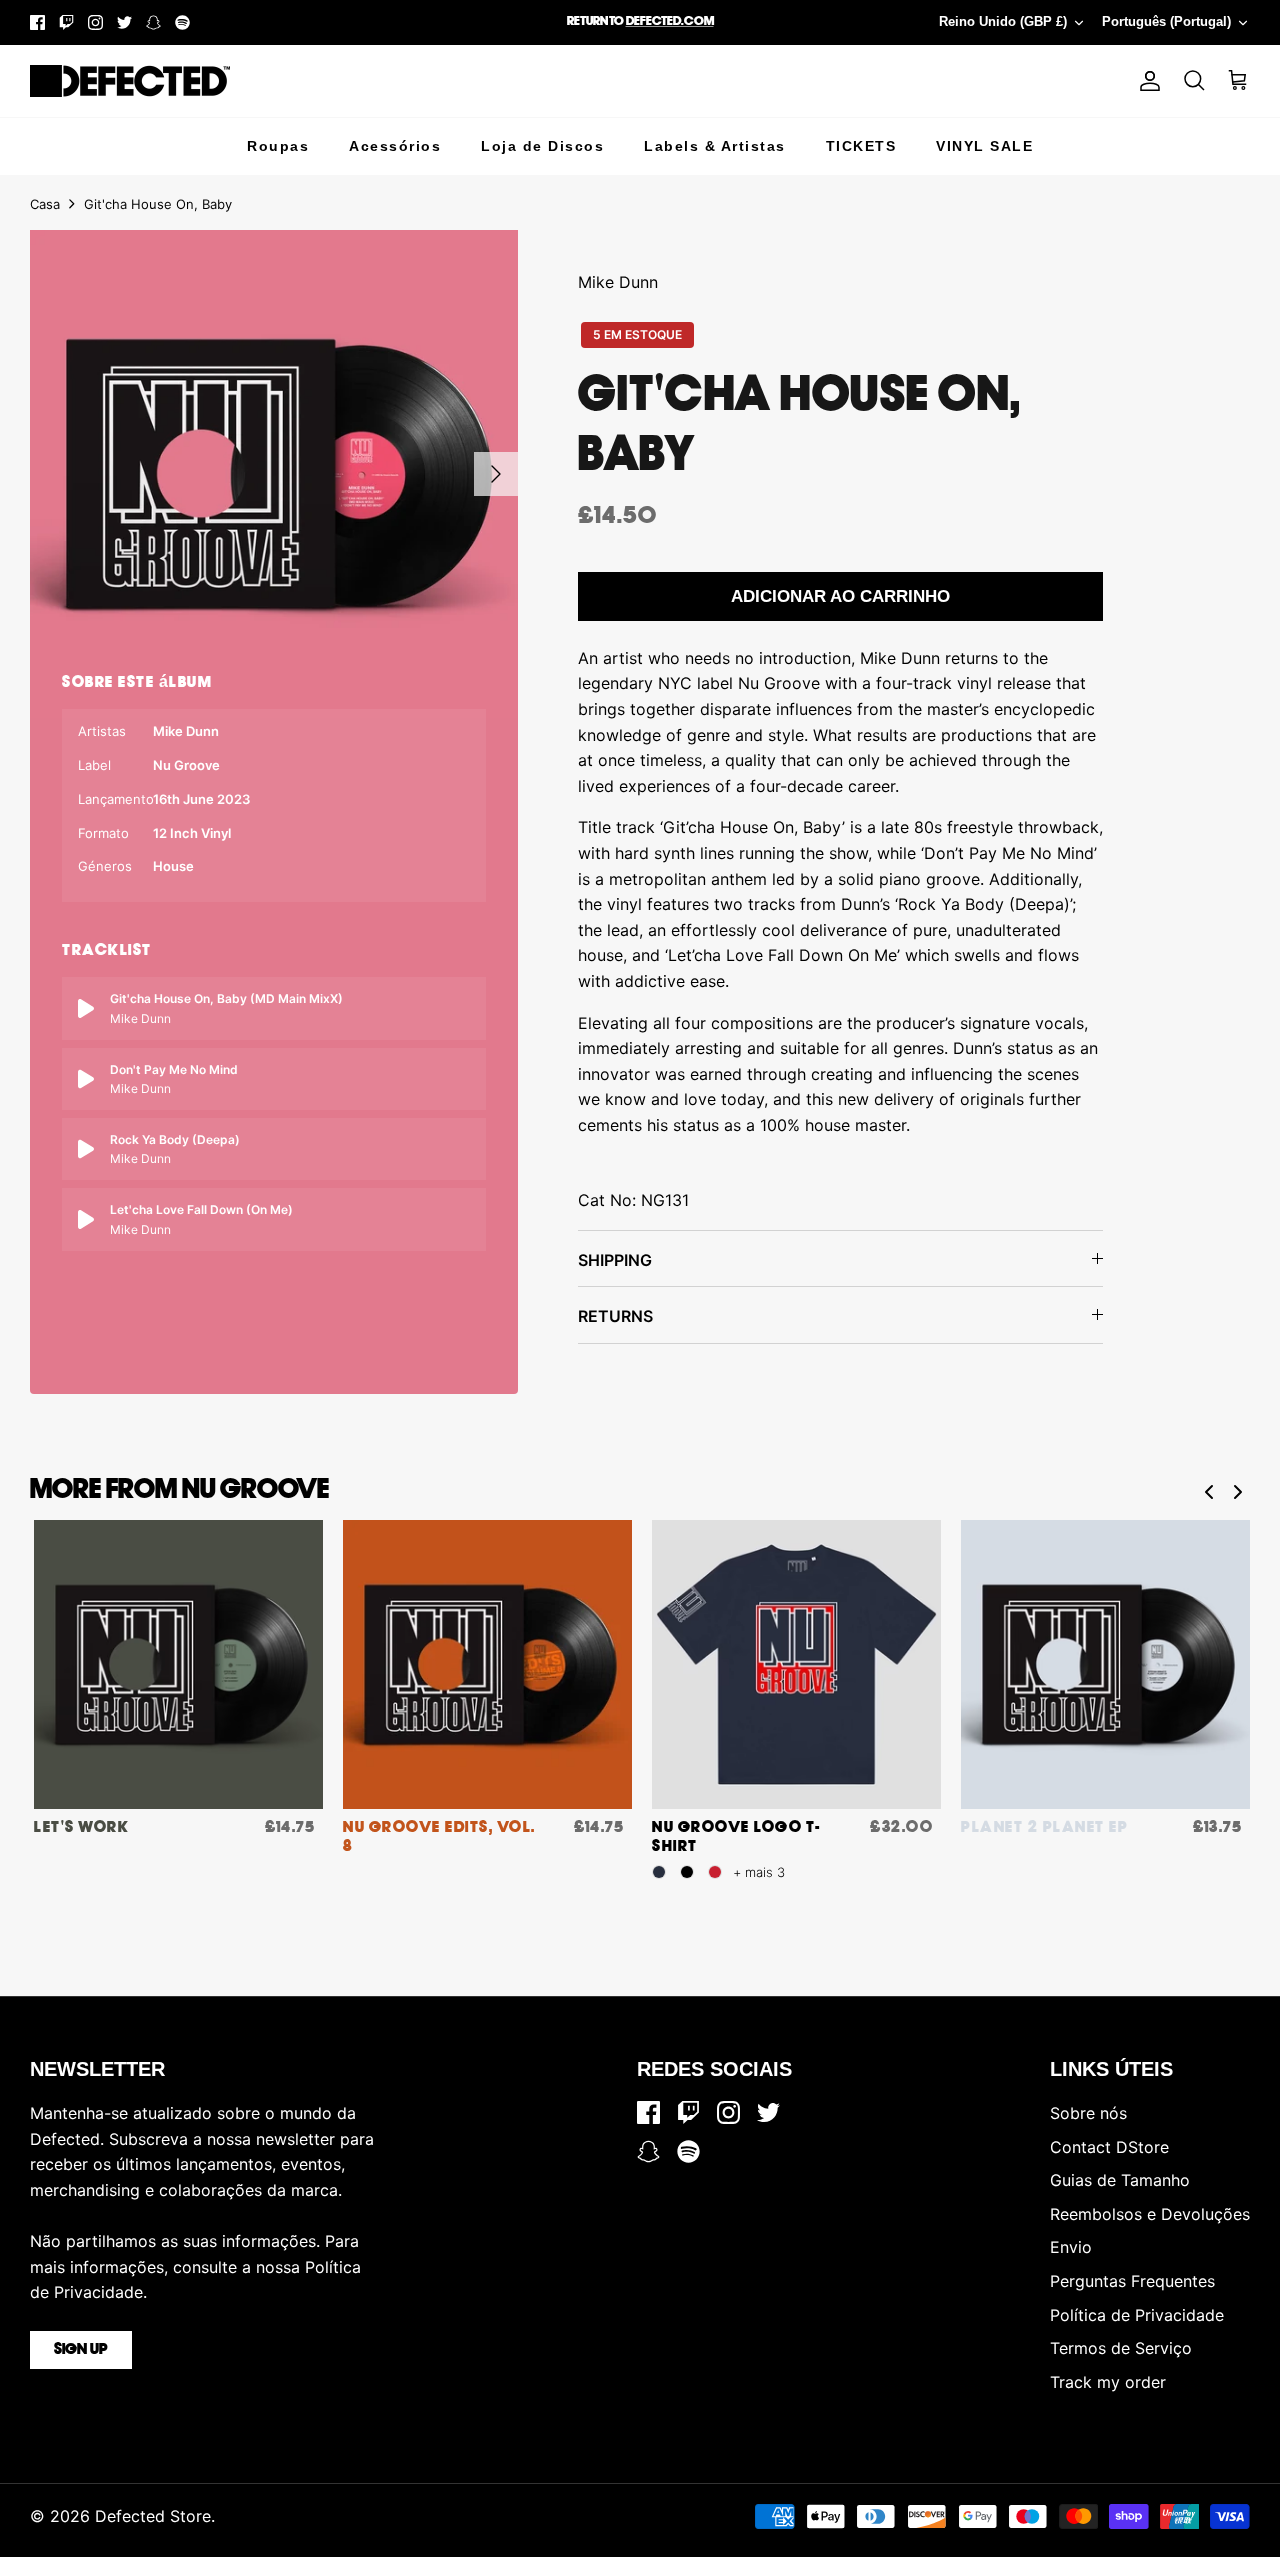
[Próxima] (496, 474)
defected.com (670, 21)
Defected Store (153, 2516)
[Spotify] (182, 22)
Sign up (81, 2350)
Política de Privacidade (1137, 2315)
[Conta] (1146, 81)
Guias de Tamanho (1120, 2180)
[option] (274, 474)
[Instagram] (95, 22)
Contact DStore (1109, 2147)
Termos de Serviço (1121, 2348)
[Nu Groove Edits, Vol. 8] (487, 1664)
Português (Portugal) (1166, 21)
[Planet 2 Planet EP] (1105, 1664)
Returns (615, 1316)
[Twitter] (124, 22)
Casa (45, 204)
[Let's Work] (178, 1664)
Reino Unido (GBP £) (1003, 21)
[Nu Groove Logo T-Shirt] (796, 1664)
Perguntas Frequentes (1132, 2281)
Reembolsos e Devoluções (1150, 2214)
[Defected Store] (130, 81)
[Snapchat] (153, 22)
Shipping (615, 1260)
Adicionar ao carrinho (840, 596)
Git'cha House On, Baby (158, 204)
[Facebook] (37, 22)
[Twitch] (66, 22)
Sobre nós (1088, 2113)
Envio (1071, 2247)
